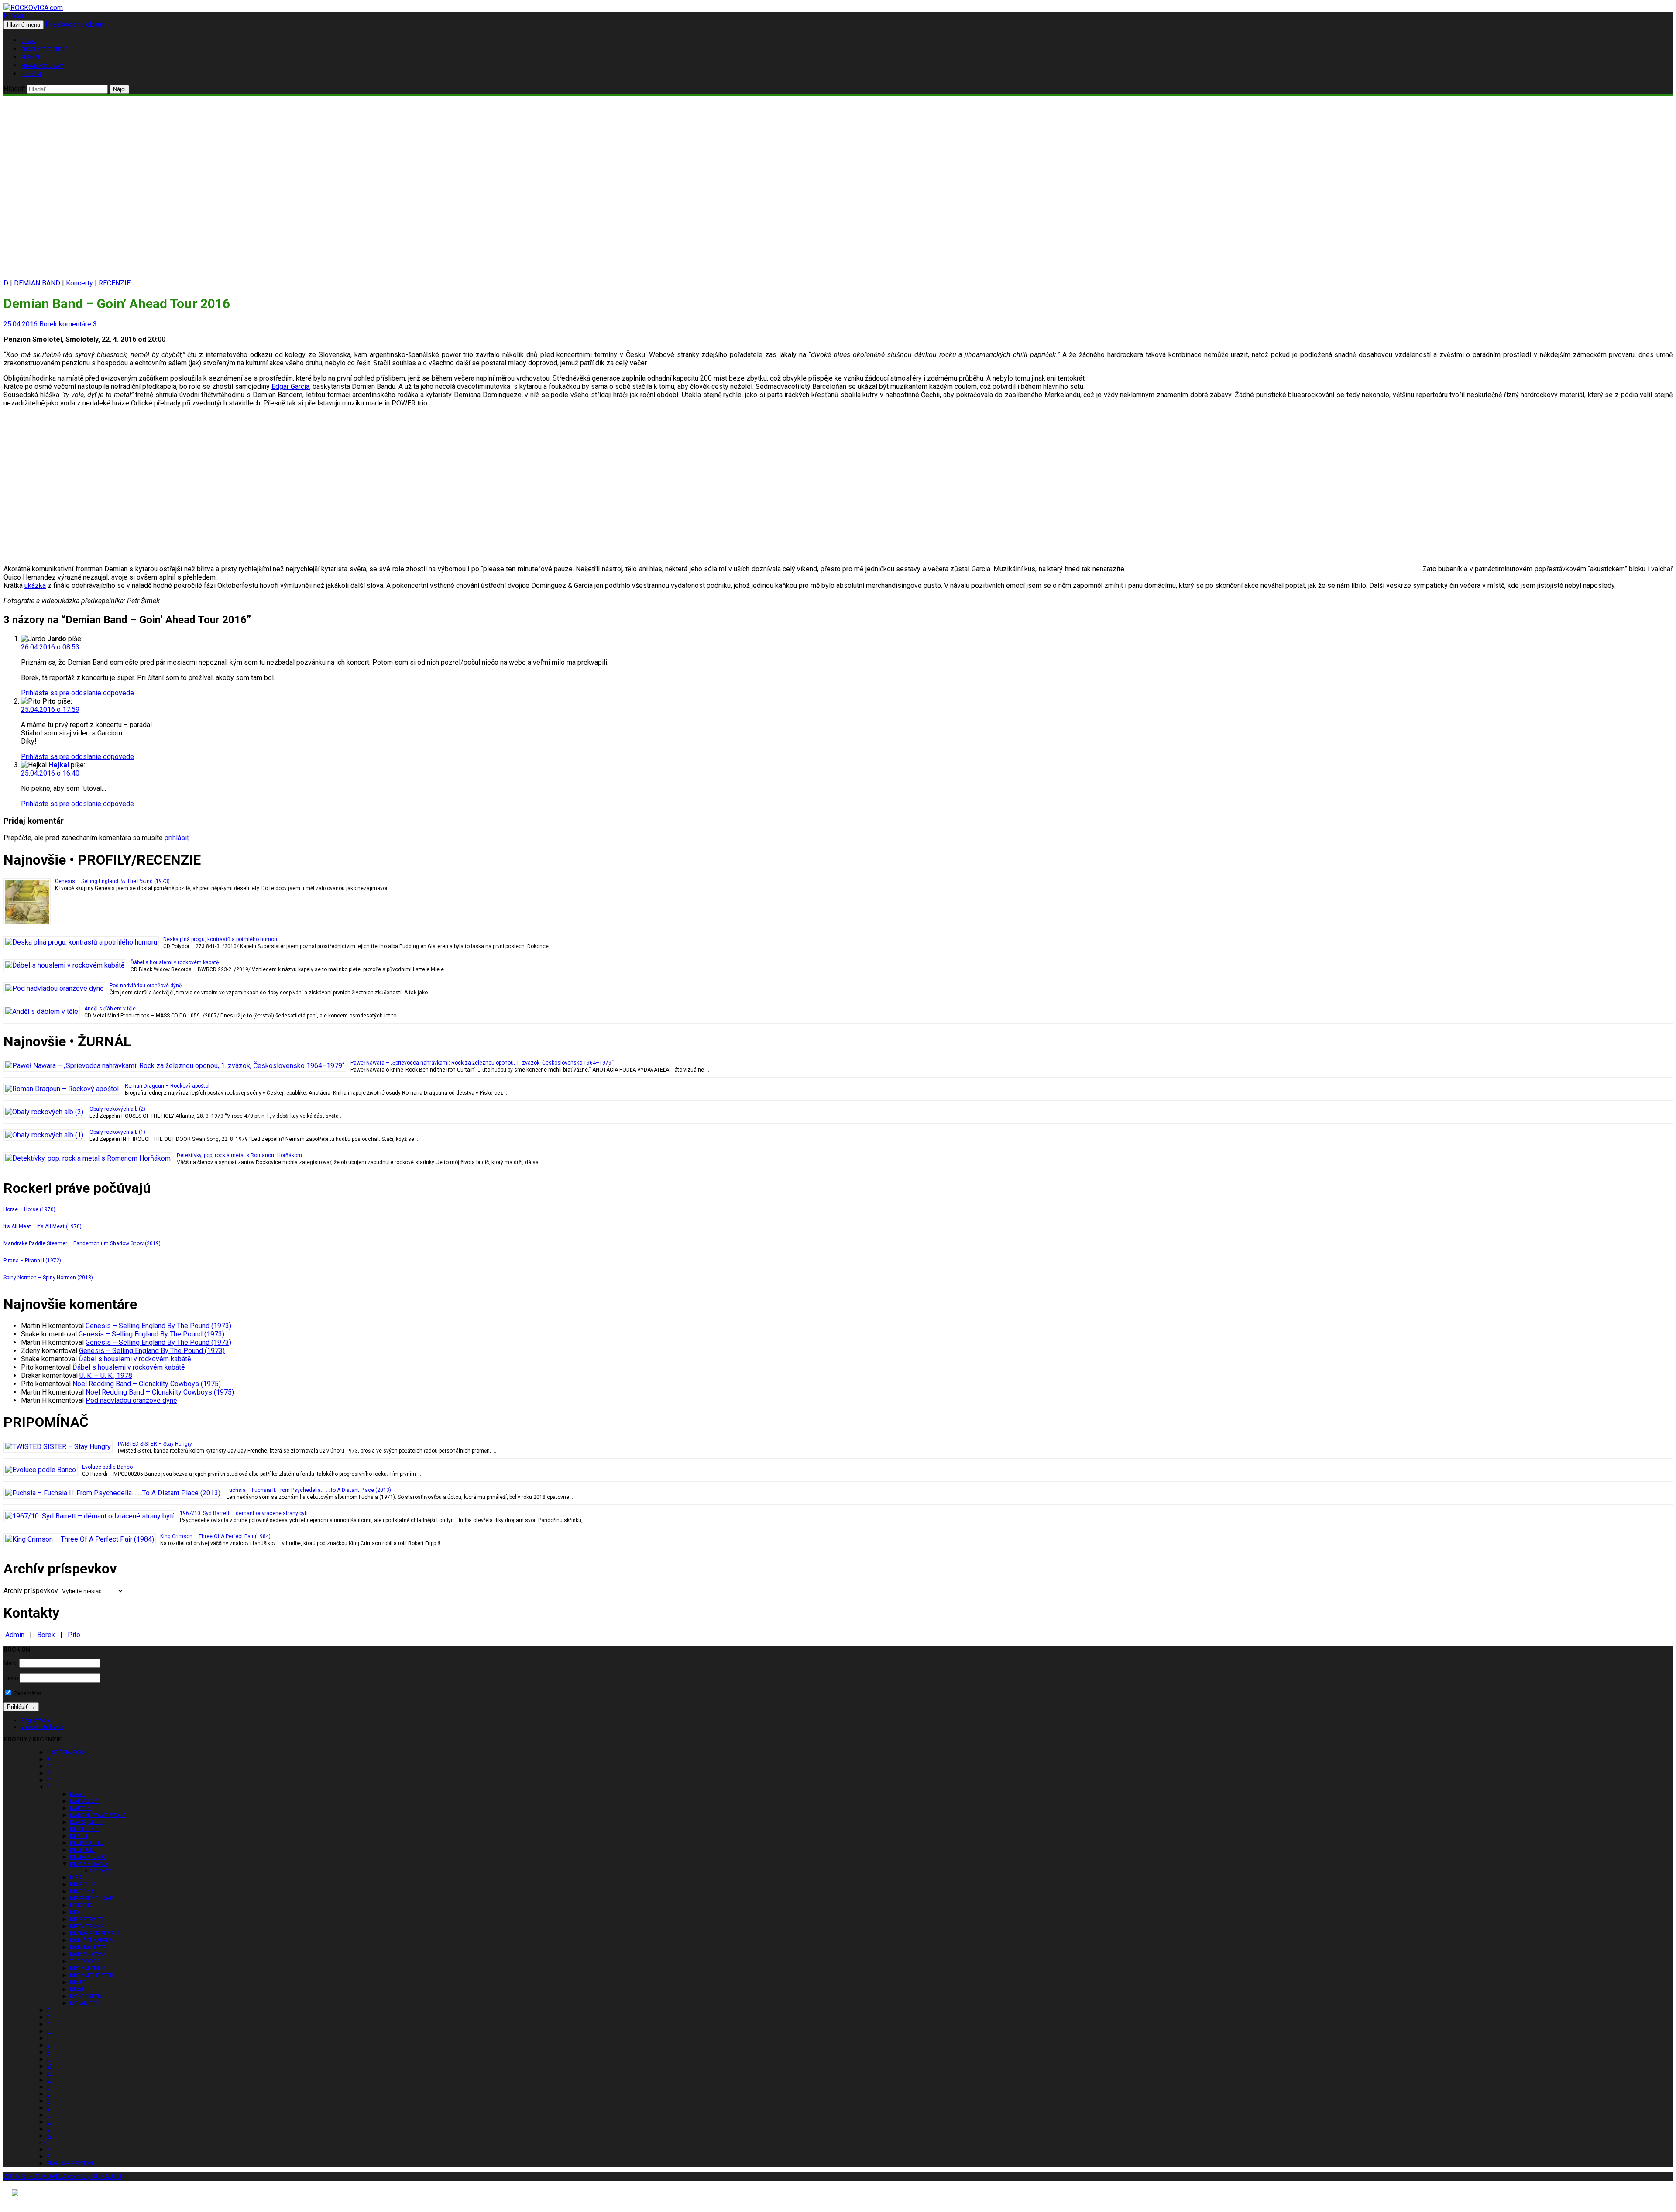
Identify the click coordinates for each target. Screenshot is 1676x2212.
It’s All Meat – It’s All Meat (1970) (43, 1226)
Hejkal (59, 765)
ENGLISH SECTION (70, 2163)
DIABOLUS (83, 1884)
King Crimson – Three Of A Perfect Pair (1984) (215, 1536)
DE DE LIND (84, 1829)
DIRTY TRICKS (87, 1926)
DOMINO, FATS (88, 1947)
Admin (15, 1635)
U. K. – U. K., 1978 (106, 1376)
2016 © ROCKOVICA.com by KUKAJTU (62, 2176)
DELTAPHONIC (88, 1857)
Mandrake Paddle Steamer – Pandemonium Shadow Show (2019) (82, 1243)
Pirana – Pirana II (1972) (32, 1261)
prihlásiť (177, 838)
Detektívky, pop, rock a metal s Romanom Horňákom (239, 1155)
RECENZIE (115, 283)
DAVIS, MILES (87, 1822)
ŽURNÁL (31, 58)
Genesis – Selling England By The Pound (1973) (112, 881)
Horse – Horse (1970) (29, 1209)
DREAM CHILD (88, 1968)
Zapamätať (27, 1693)
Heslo (11, 1678)
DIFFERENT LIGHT (92, 1898)
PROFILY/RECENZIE (44, 49)
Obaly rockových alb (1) (117, 1132)
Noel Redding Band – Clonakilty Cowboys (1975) (147, 1384)
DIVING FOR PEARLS (95, 1933)
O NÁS (29, 41)
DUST (77, 1989)
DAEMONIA (84, 1801)
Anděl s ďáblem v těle (110, 1009)
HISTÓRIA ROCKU (69, 1752)
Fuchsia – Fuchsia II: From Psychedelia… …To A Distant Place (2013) (309, 1490)
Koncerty (79, 283)
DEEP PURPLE (87, 1843)
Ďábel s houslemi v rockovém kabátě (175, 962)
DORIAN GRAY (88, 1954)
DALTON (80, 1808)
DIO (74, 1912)
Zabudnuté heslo (42, 1727)
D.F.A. (77, 1877)
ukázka (35, 586)
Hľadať (14, 16)
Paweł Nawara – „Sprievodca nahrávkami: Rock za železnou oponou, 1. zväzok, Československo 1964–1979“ (482, 1063)
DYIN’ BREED (86, 1996)
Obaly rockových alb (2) (117, 1109)
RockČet (31, 74)
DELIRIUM (82, 1850)
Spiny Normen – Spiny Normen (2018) (48, 1278)
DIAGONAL (84, 1891)
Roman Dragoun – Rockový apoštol (167, 1086)
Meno (11, 1663)
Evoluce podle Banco (107, 1467)
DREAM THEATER (92, 1975)
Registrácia (35, 1720)
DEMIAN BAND (37, 283)
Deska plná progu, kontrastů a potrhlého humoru (221, 939)
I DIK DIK (81, 1905)
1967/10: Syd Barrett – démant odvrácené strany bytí (244, 1513)
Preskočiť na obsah (75, 24)
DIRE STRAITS (87, 1919)
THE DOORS (85, 1961)
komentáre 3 (78, 324)
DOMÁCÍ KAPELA (91, 1940)
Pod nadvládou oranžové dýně (146, 986)
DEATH (79, 1836)
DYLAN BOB (85, 2003)
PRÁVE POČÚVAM (42, 66)
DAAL (77, 1794)
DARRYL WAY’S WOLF (98, 1815)
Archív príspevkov (31, 1591)
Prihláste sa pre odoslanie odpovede (77, 693)
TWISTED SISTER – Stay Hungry (155, 1444)
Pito (74, 1635)
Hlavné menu (24, 25)
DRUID (78, 1982)
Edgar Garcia (290, 386)
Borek (48, 324)
